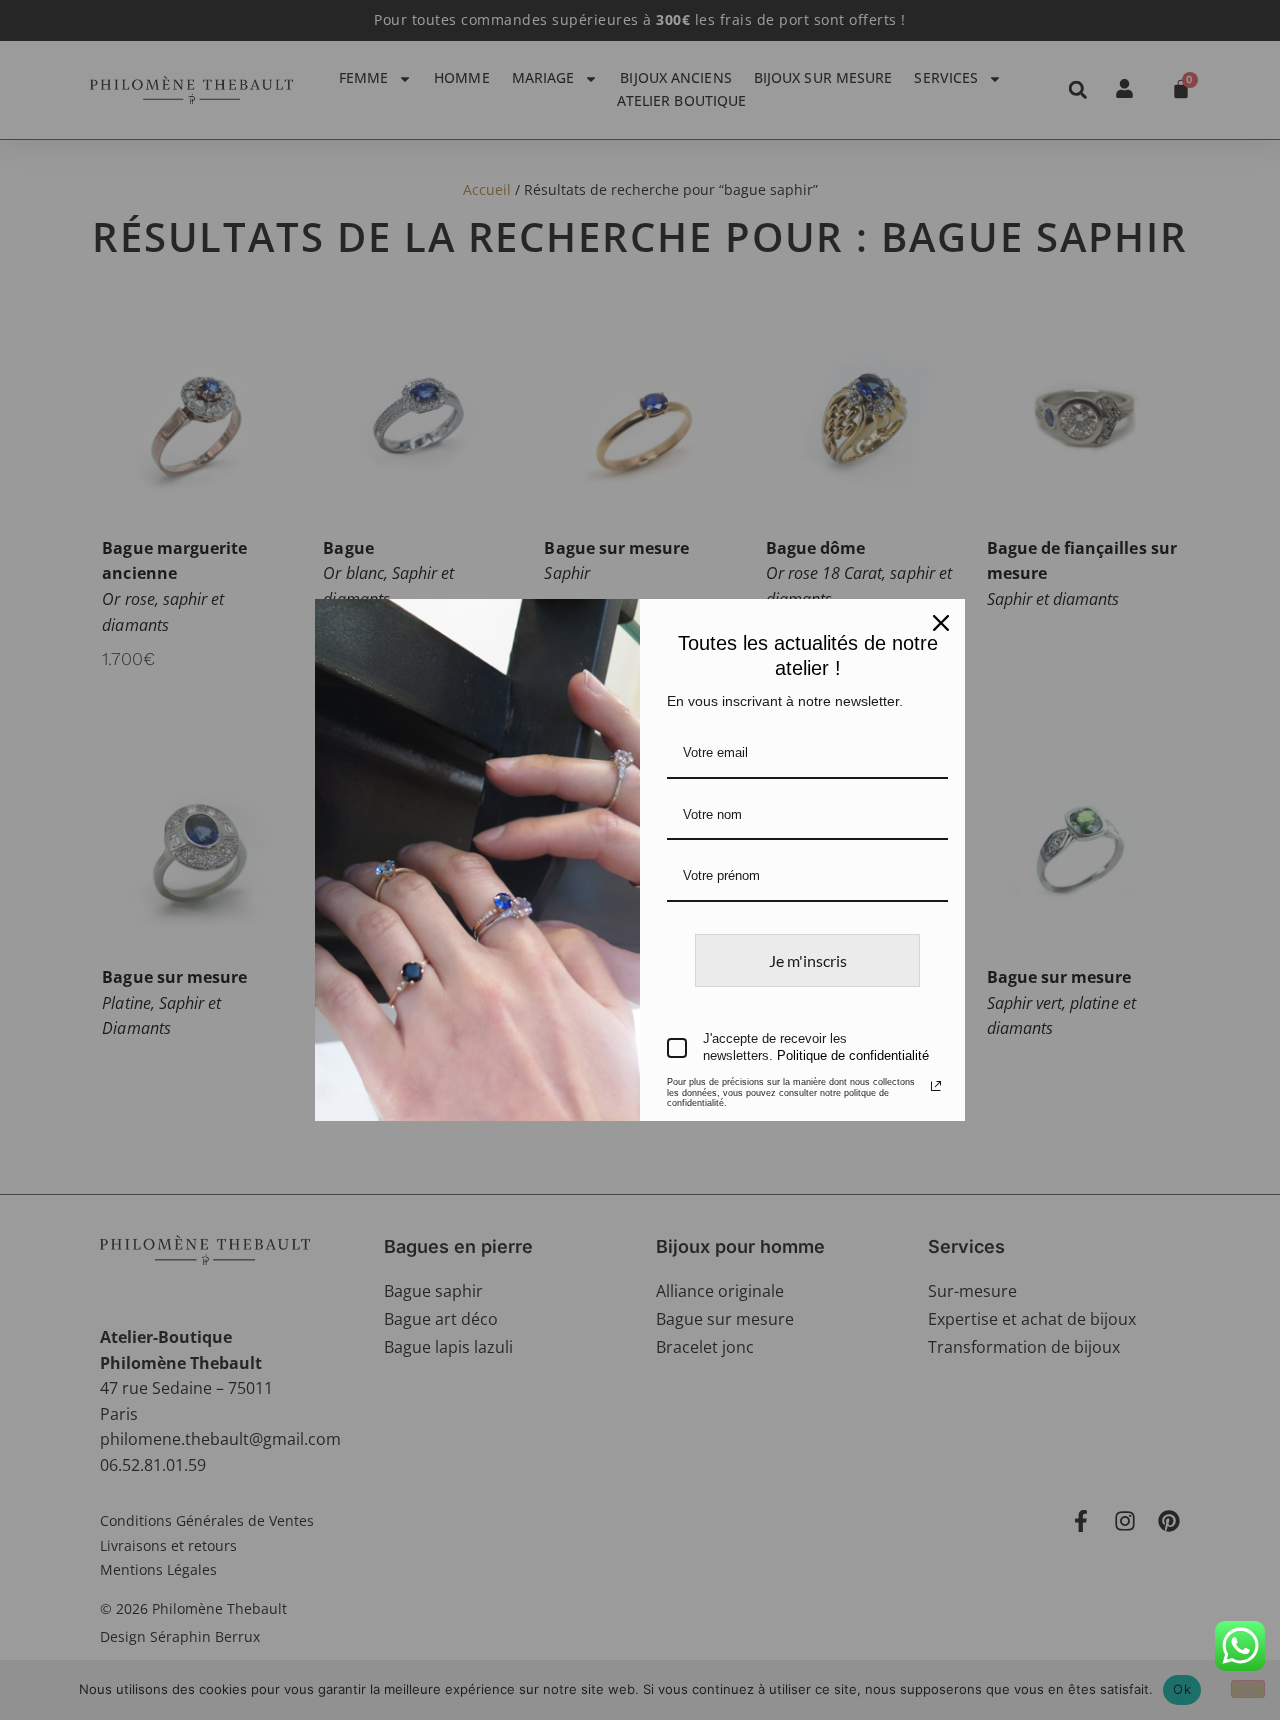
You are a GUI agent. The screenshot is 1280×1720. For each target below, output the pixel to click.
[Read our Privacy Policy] (936, 1086)
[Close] (941, 623)
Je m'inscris (808, 960)
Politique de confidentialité (853, 1055)
